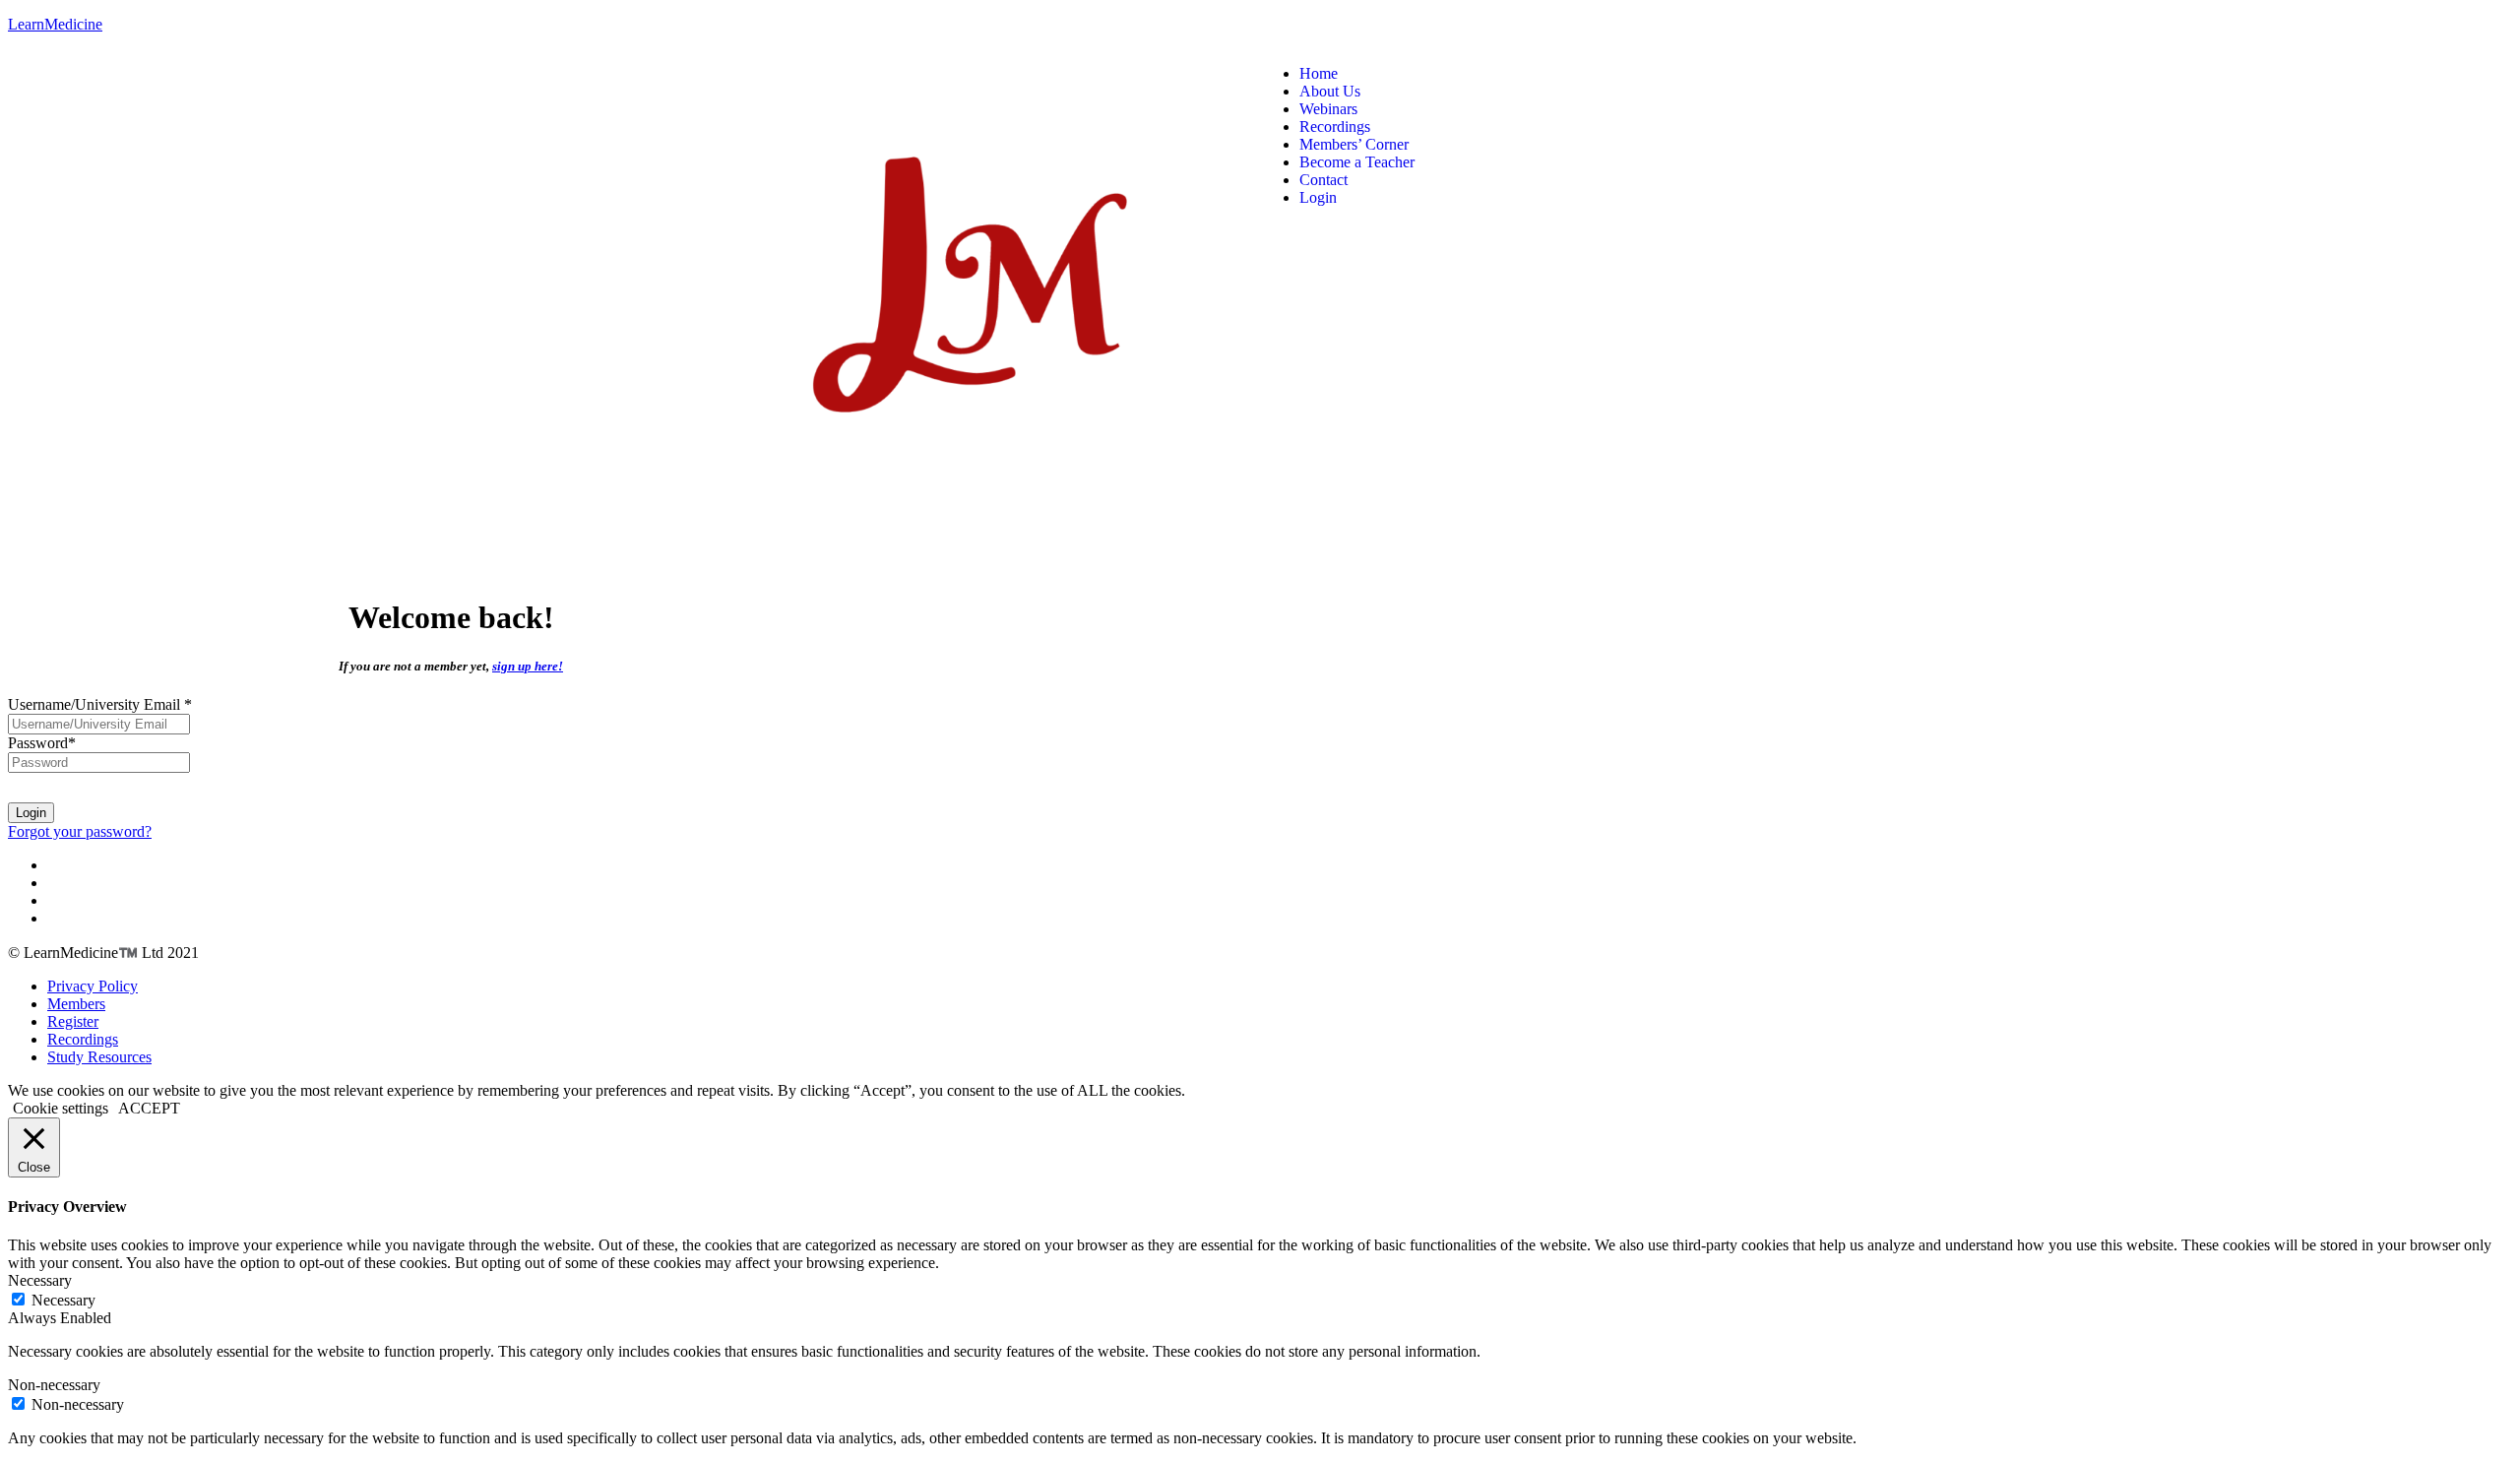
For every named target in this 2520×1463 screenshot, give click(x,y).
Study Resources (99, 1057)
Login (1318, 197)
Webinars (1328, 109)
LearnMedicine (55, 24)
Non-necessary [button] (54, 1385)
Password (42, 743)
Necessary (63, 1300)
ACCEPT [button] (149, 1108)
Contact (1323, 180)
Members (76, 1004)
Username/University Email (100, 704)
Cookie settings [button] (61, 1108)
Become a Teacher (1357, 162)
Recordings (1335, 127)
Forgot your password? (80, 831)
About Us (1330, 91)
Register (73, 1021)
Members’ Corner (1354, 144)
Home (1319, 73)
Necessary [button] (40, 1280)
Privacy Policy (93, 986)
